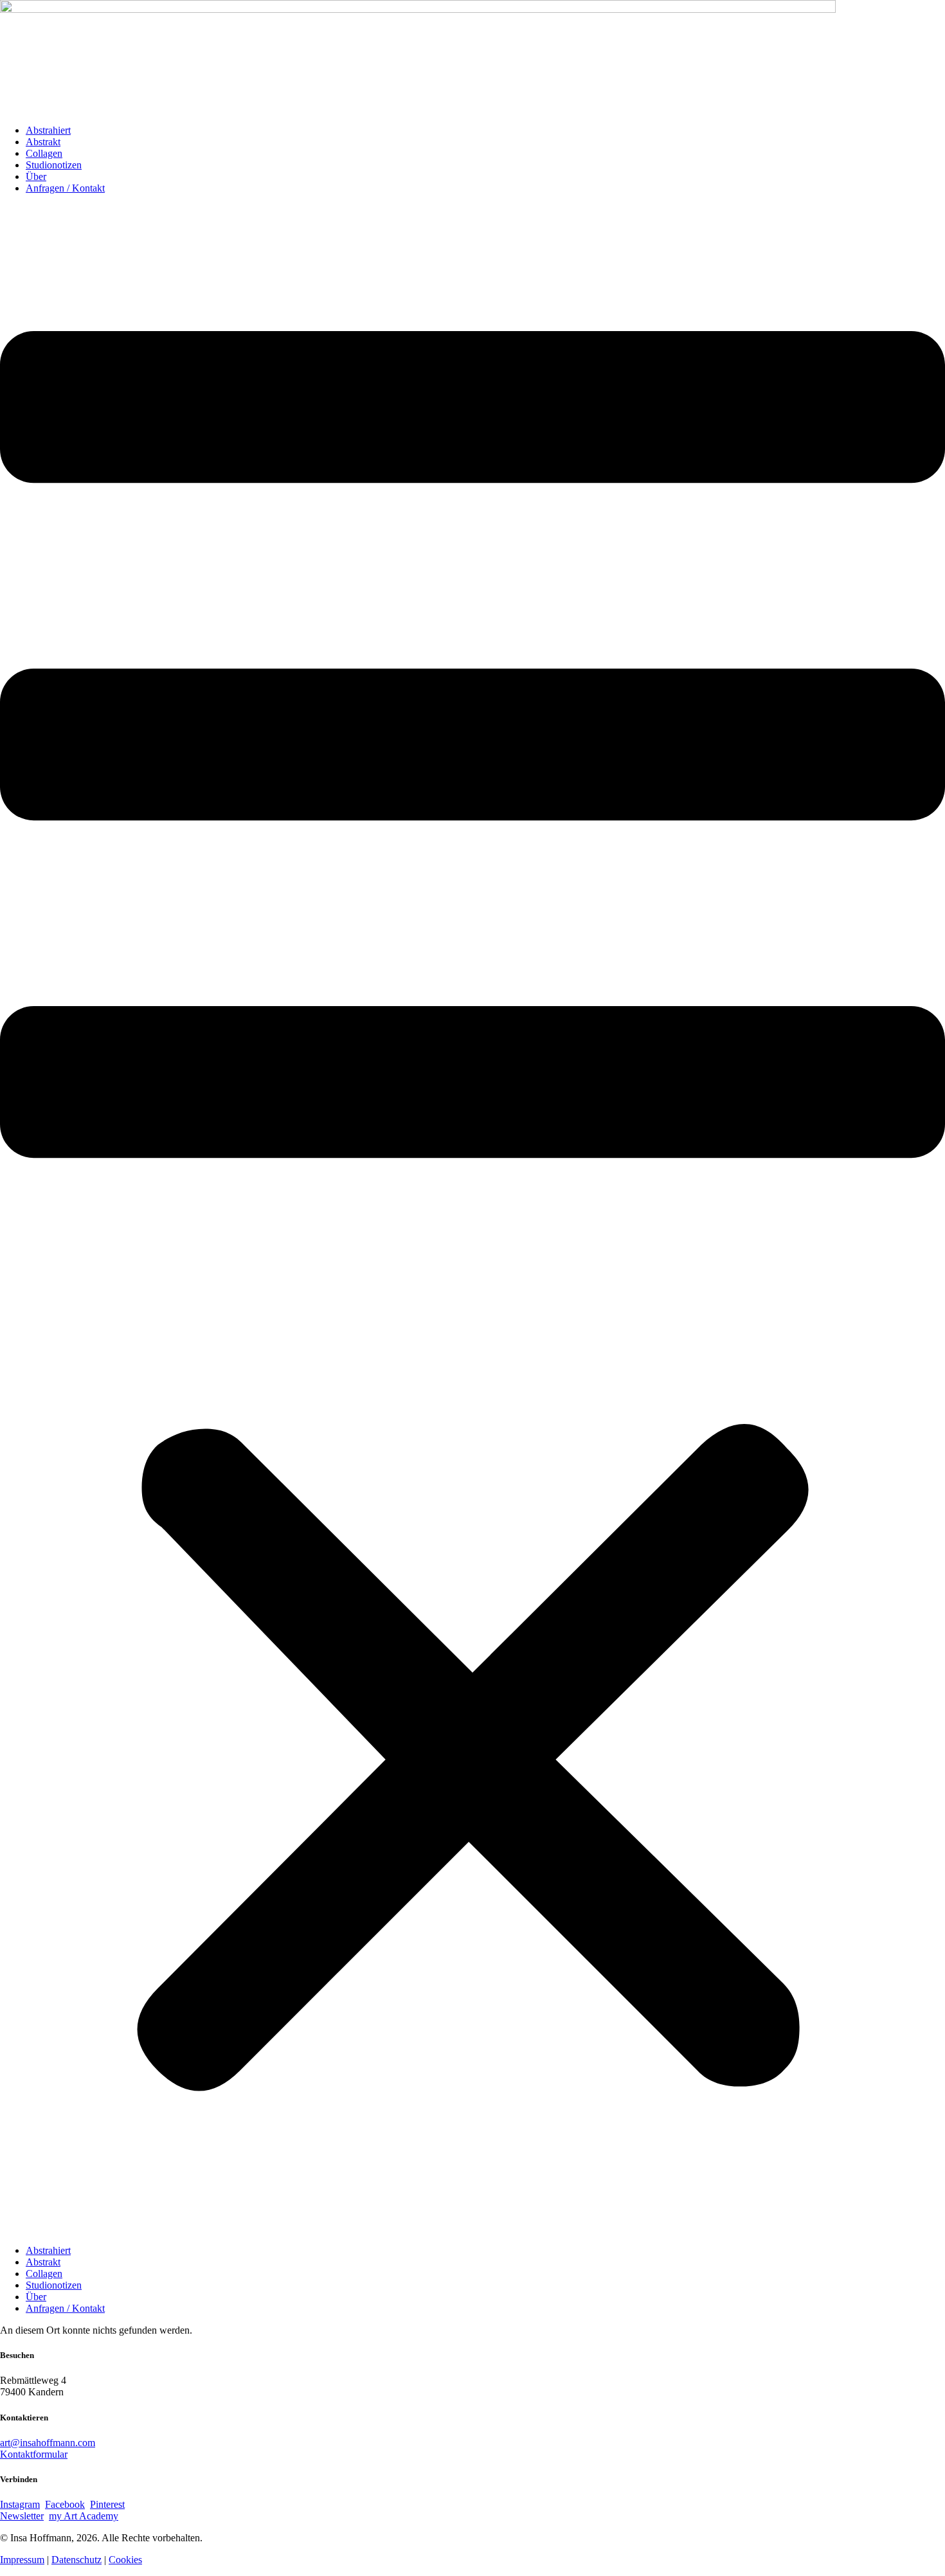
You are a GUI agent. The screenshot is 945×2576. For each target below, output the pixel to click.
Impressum (22, 2560)
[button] (473, 1220)
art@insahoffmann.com (48, 2443)
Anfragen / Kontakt (65, 188)
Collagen (44, 153)
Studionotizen (54, 165)
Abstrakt (43, 142)
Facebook (65, 2504)
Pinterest (107, 2504)
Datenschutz (76, 2560)
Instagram (20, 2504)
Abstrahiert (48, 130)
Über (36, 176)
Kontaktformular (34, 2454)
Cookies (125, 2560)
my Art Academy (84, 2516)
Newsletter (22, 2516)
